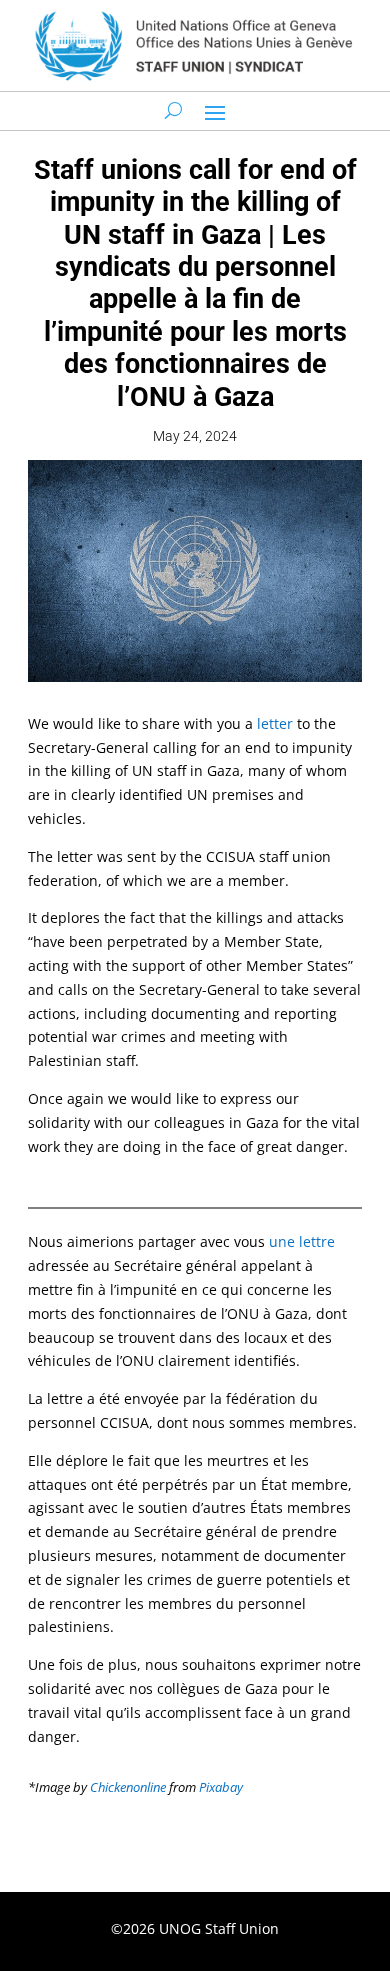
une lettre (302, 1241)
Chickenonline (128, 1787)
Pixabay (221, 1787)
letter (275, 723)
